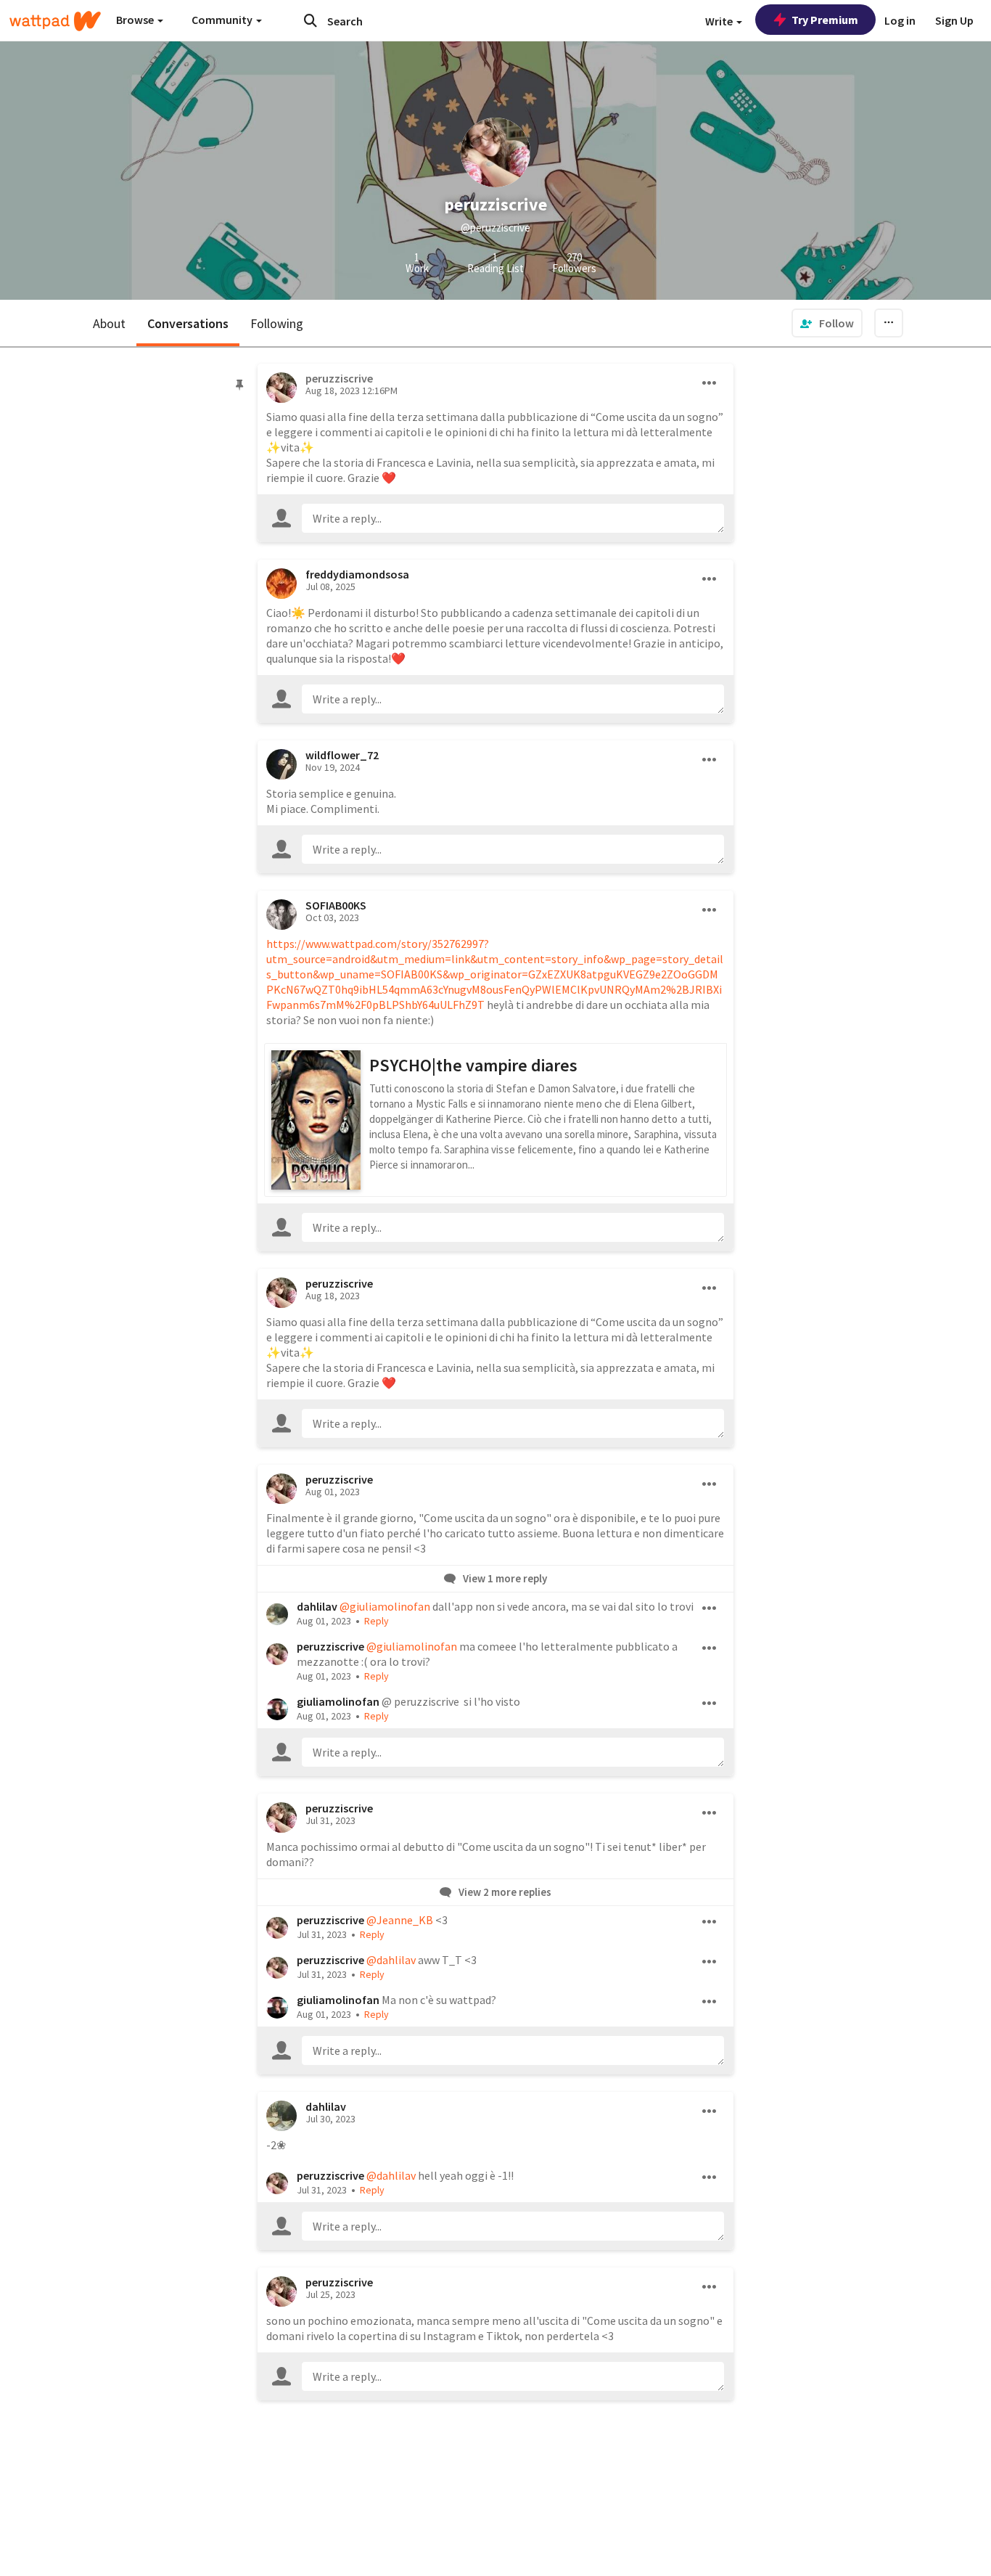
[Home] (55, 21)
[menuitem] (827, 323)
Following (277, 323)
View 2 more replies (504, 1892)
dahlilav (317, 1606)
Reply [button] (377, 1621)
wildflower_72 (342, 755)
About (109, 323)
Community (223, 20)
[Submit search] (311, 20)
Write (720, 21)
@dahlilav (391, 1960)
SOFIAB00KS (336, 905)
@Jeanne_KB (400, 1920)
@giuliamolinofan (385, 1606)
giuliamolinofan (338, 1701)
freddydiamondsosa (357, 574)
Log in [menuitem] (900, 20)
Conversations (188, 323)
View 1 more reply (504, 1578)
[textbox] (513, 518)
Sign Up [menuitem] (954, 20)
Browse (136, 20)
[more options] (710, 383)
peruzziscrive (339, 1283)
